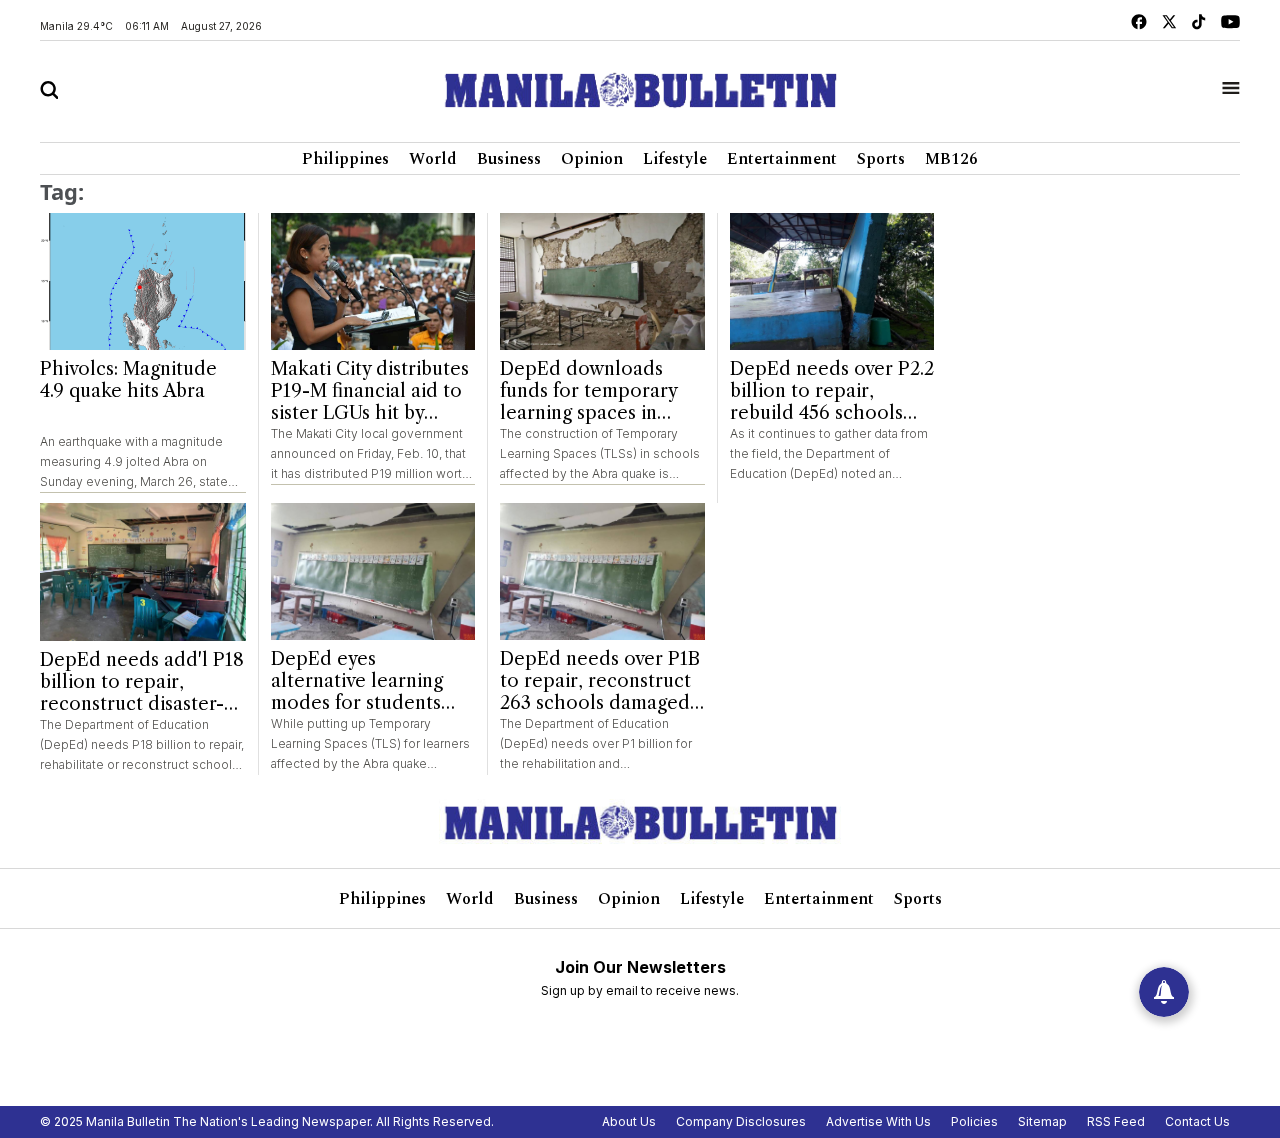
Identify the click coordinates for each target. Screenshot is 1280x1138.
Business (509, 159)
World (433, 159)
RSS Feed (1116, 1121)
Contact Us (1197, 1121)
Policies (974, 1121)
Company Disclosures (741, 1121)
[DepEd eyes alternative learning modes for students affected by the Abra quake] (373, 571)
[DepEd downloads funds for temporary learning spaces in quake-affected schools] (602, 281)
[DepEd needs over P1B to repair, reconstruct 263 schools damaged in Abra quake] (602, 571)
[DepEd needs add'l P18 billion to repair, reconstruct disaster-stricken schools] (143, 572)
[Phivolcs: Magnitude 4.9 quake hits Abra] (143, 282)
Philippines (345, 159)
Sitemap (1042, 1121)
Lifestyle (675, 159)
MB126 (951, 159)
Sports (881, 159)
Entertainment (782, 159)
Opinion (592, 159)
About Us (629, 1121)
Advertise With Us (878, 1121)
